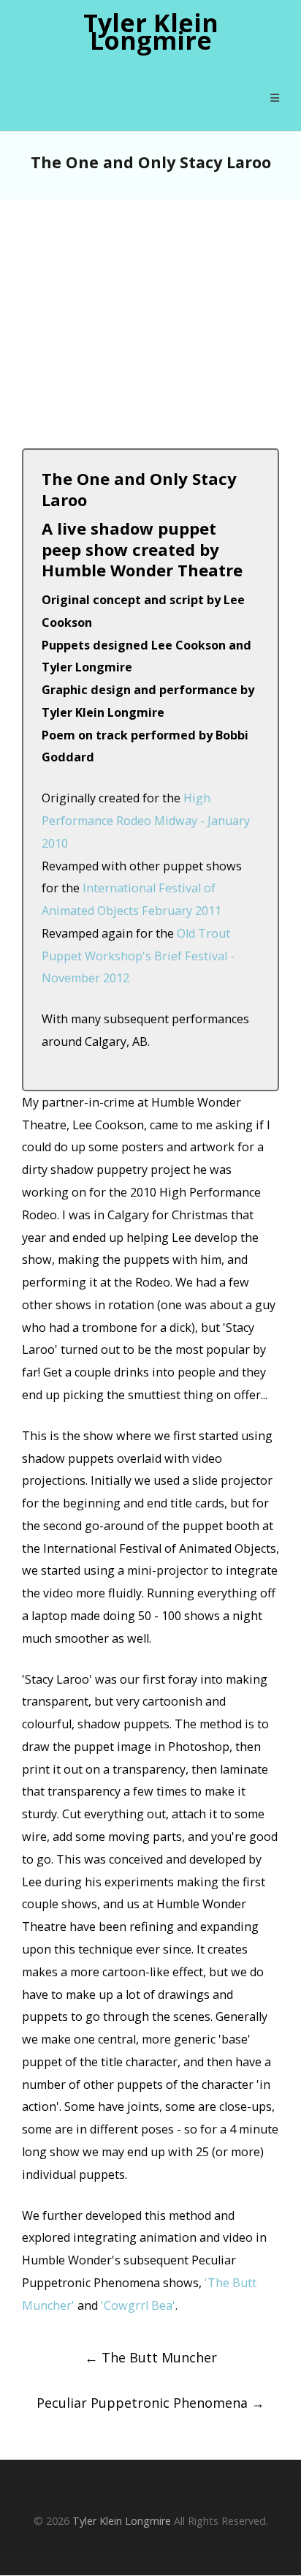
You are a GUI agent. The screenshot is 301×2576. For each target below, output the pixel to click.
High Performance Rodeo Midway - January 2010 (146, 821)
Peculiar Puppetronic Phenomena (150, 2403)
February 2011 (182, 911)
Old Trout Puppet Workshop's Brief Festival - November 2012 (138, 956)
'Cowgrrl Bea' (138, 2305)
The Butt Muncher (151, 2357)
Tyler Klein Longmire (151, 32)
